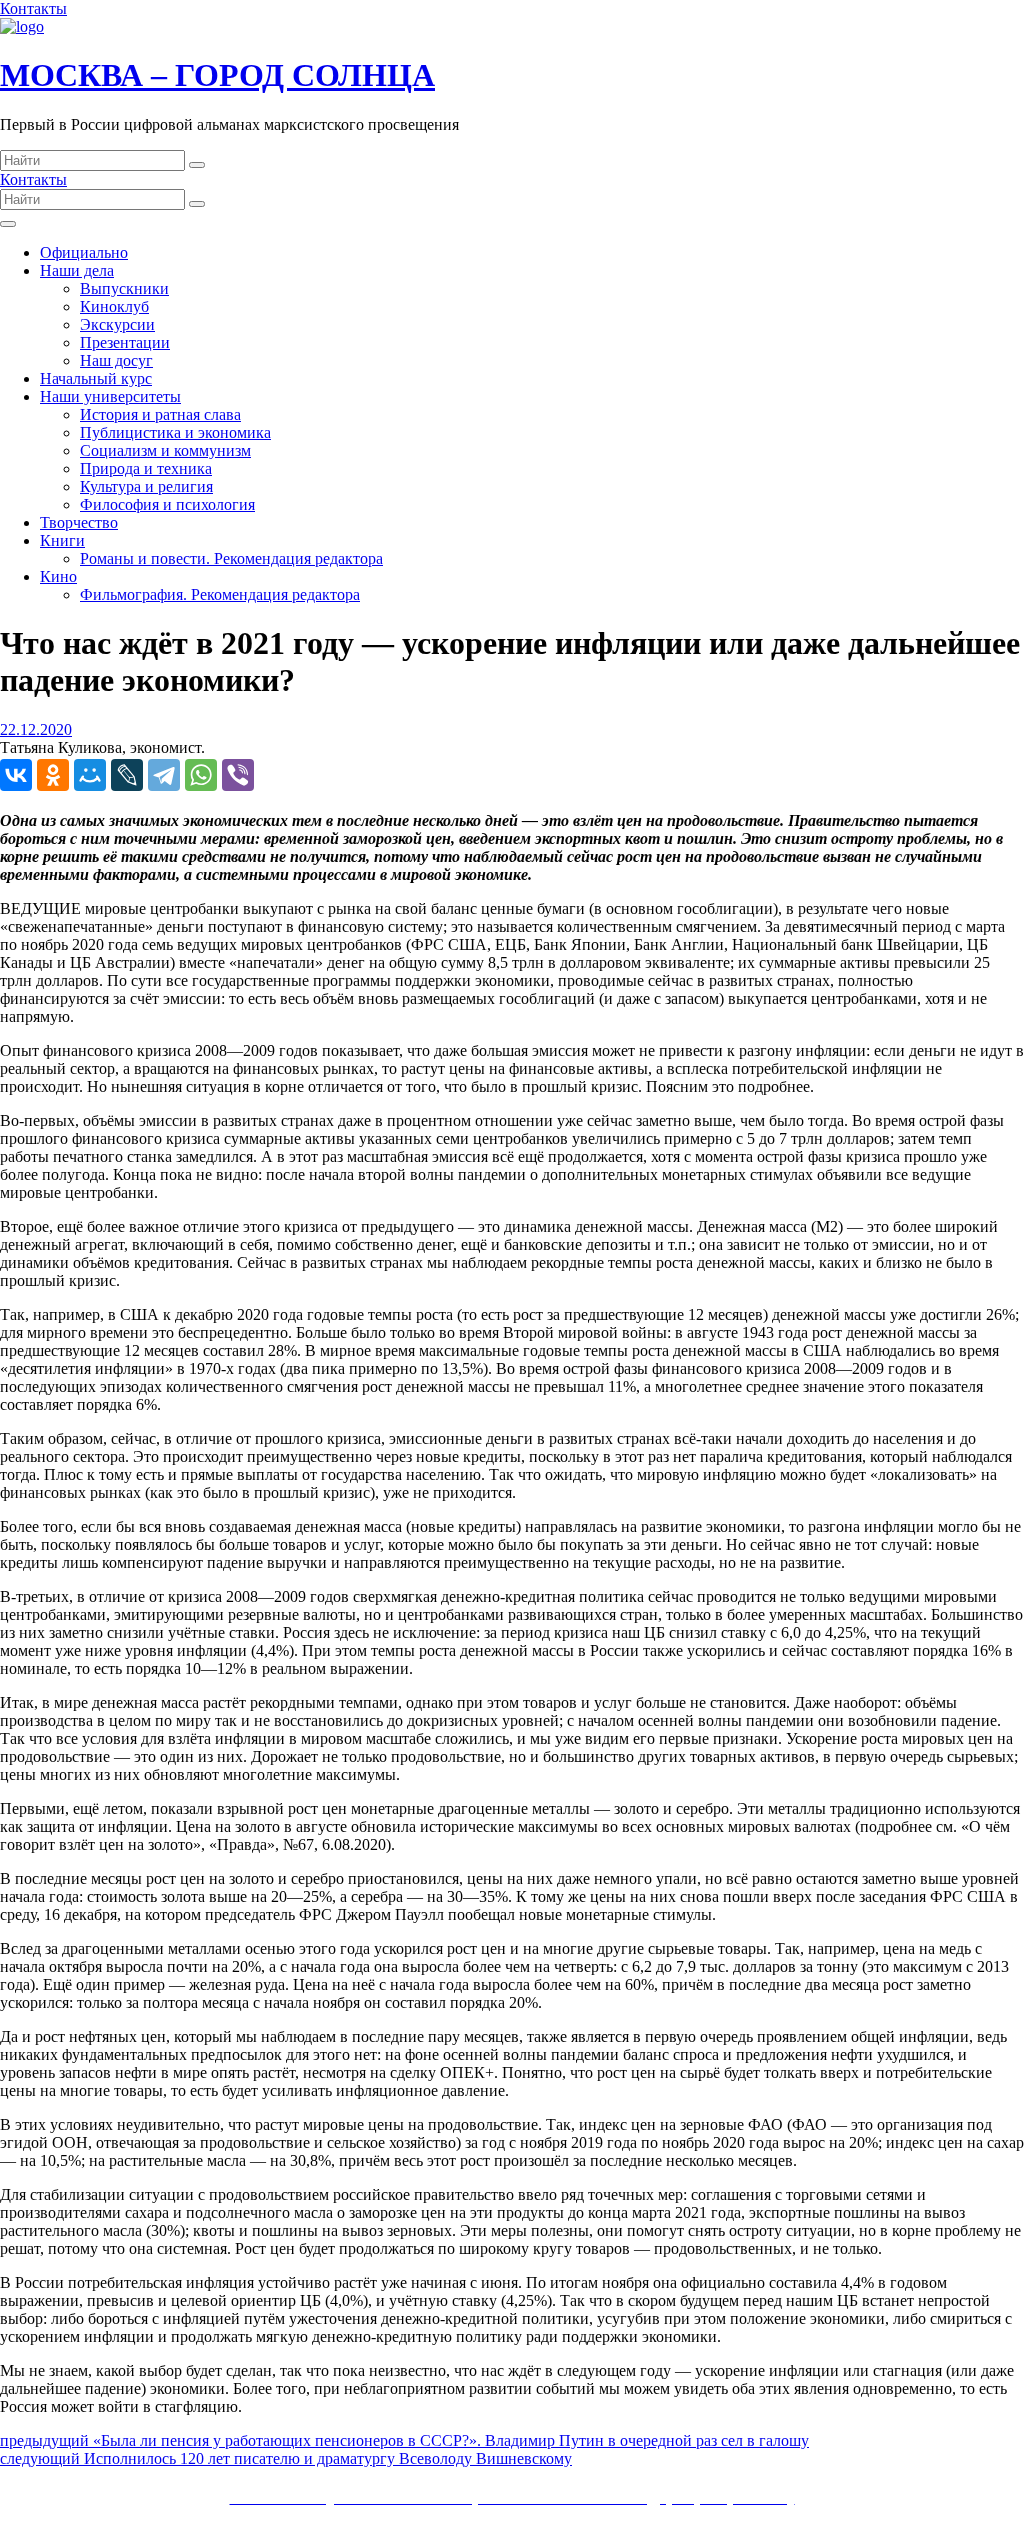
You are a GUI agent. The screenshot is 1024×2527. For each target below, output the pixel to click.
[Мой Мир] (90, 775)
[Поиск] (197, 165)
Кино (58, 576)
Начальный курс (96, 378)
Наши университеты (110, 396)
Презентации (125, 342)
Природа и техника (146, 468)
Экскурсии (117, 324)
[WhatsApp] (201, 775)
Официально (84, 252)
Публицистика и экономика (175, 432)
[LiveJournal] (127, 775)
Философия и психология (167, 504)
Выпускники (124, 288)
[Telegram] (164, 775)
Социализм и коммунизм (165, 450)
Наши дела (77, 270)
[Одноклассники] (53, 775)
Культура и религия (146, 486)
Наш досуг (116, 360)
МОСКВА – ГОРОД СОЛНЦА (217, 75)
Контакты (33, 8)
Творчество (79, 522)
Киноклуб (114, 306)
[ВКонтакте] (16, 775)
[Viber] (238, 775)
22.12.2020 (36, 729)
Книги (62, 540)
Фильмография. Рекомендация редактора (220, 594)
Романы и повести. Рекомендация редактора (231, 558)
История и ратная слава (160, 414)
